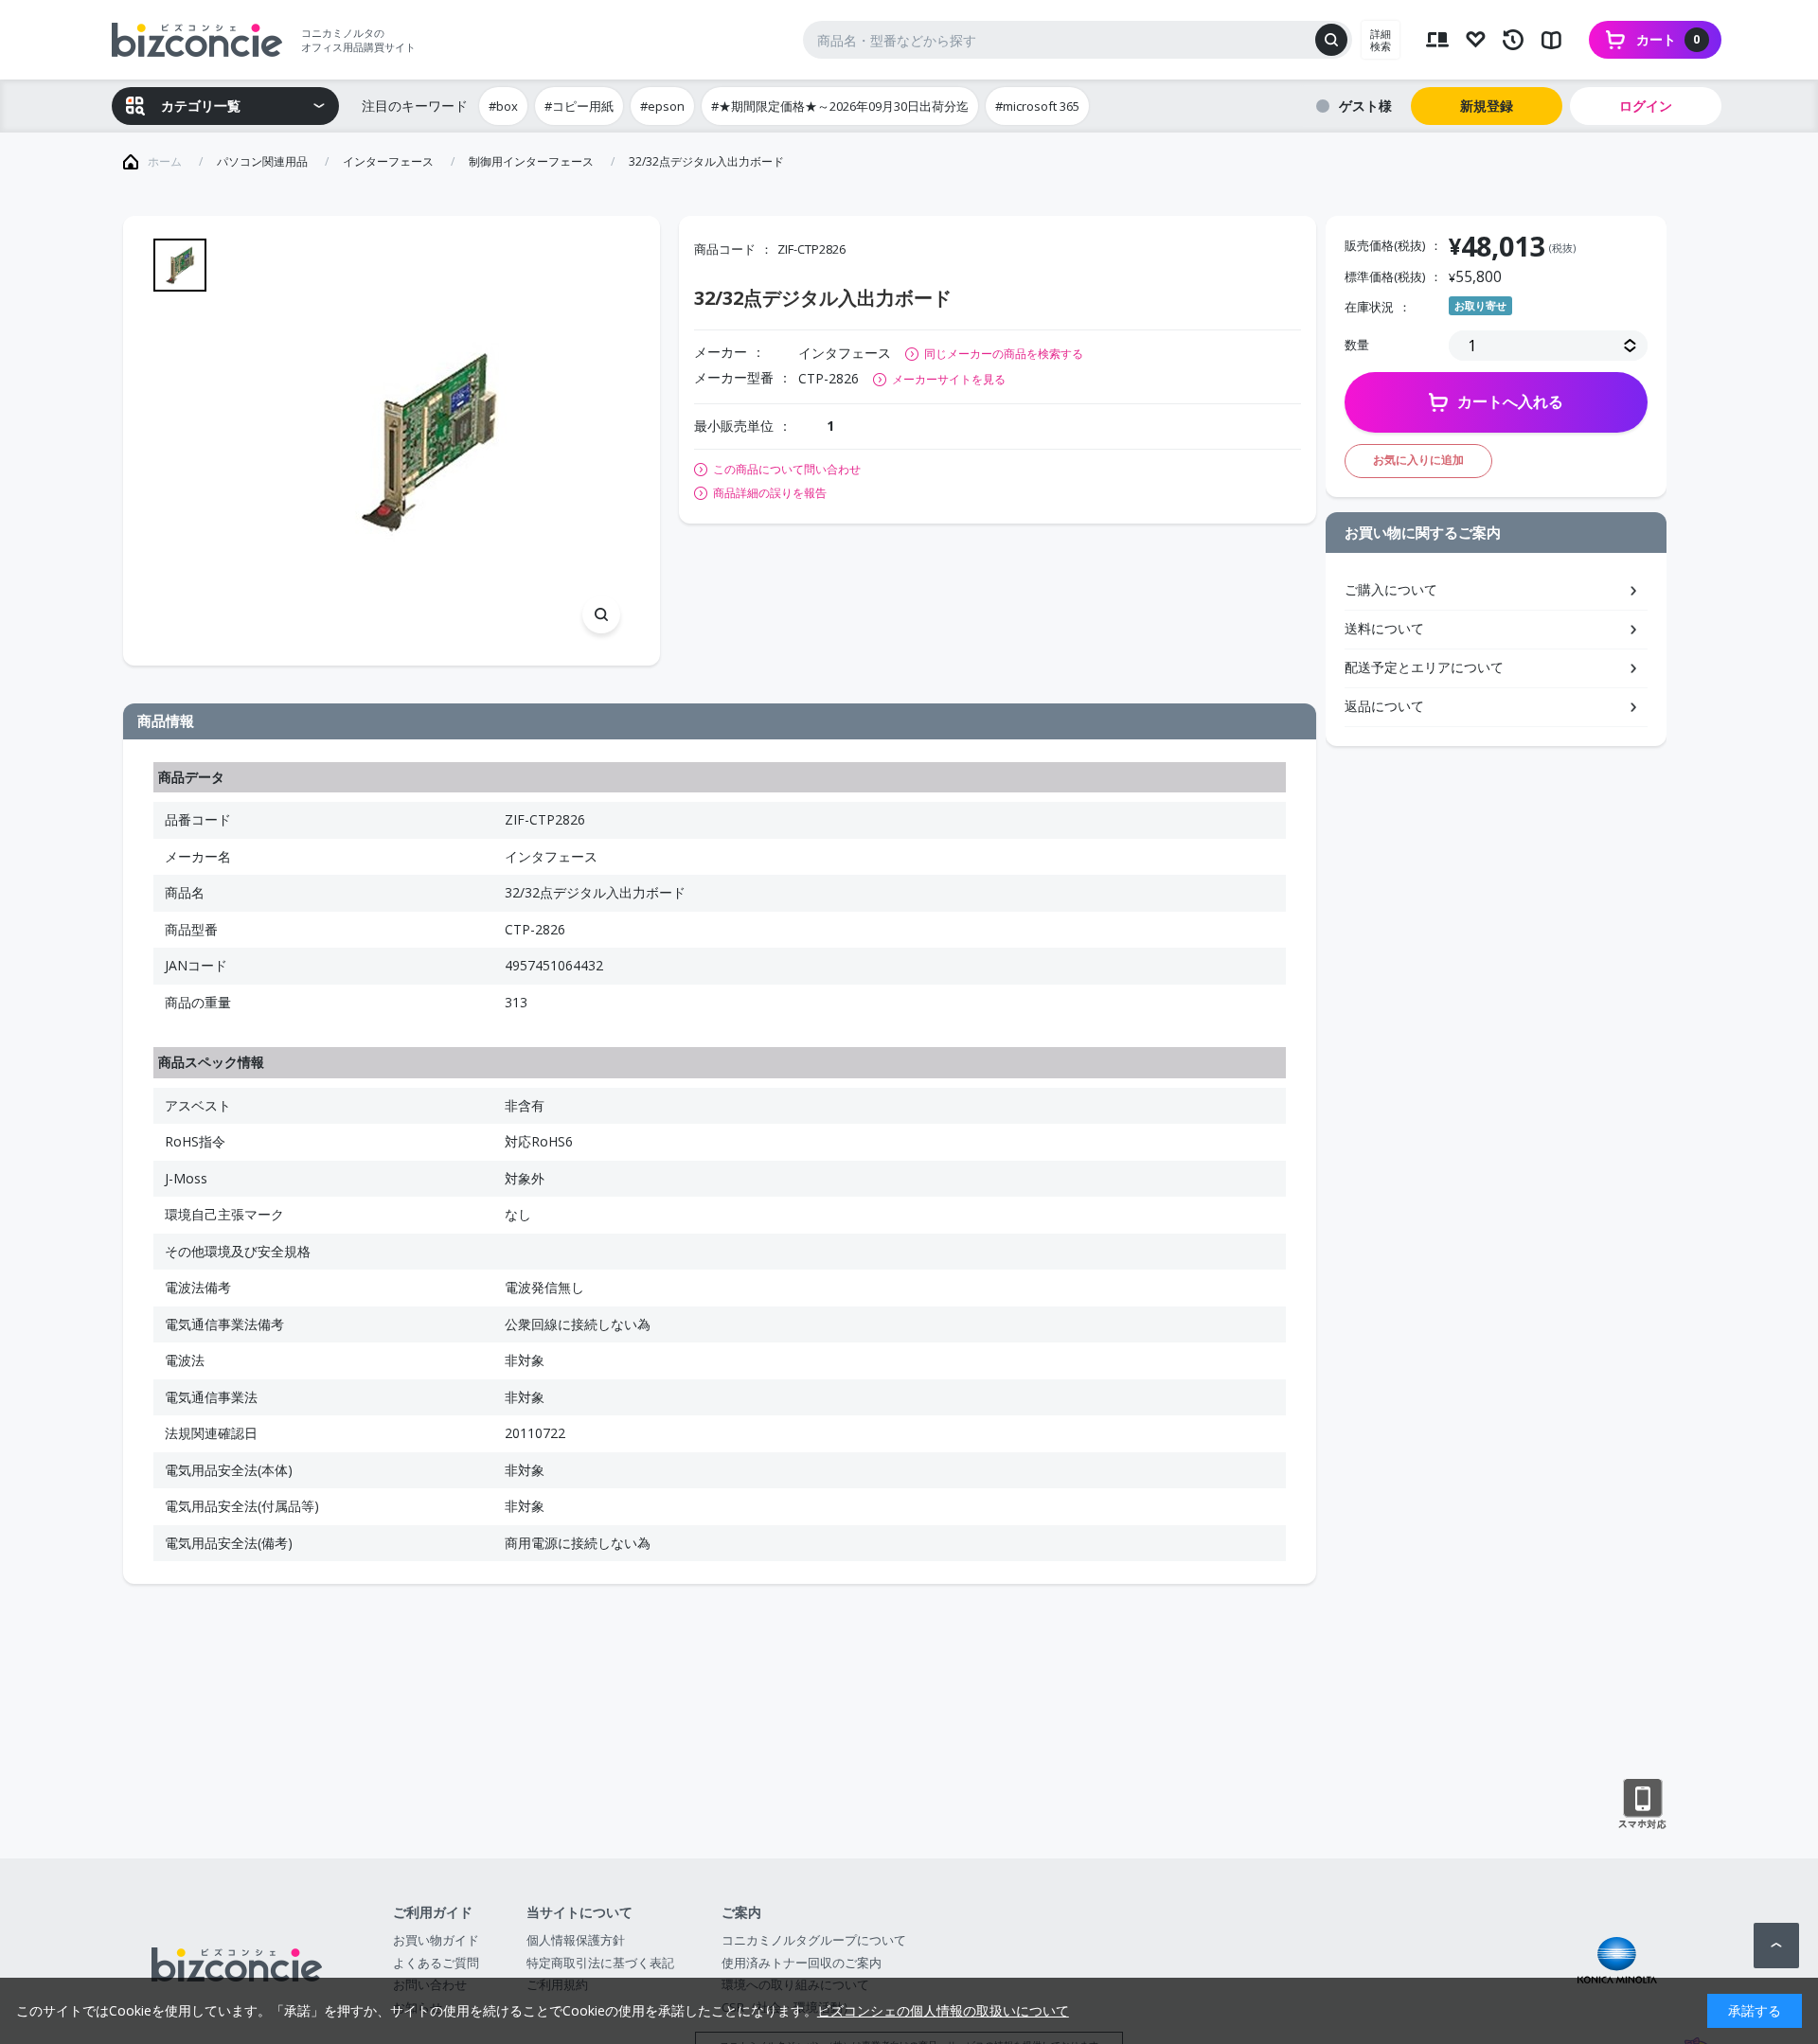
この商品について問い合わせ (787, 470)
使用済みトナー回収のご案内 (802, 1963)
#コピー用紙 (579, 106)
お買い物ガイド (436, 1940)
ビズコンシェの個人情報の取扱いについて (943, 2010)
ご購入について (1391, 589)
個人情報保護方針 (576, 1940)
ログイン (1646, 106)
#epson (662, 106)
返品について (1384, 706)
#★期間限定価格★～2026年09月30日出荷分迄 (840, 106)
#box (503, 106)
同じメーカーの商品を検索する (1004, 354)
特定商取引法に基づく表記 (600, 1963)
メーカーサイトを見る (949, 379)
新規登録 (1487, 106)
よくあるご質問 (436, 1963)
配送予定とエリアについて (1424, 667)
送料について (1384, 628)
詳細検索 (1381, 40)
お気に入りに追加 (1418, 460)
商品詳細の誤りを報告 (770, 493)
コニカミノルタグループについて (814, 1940)
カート (1668, 39)
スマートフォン (1642, 1804)
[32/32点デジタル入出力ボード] (428, 441)
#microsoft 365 (1037, 106)
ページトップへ (1776, 1946)
